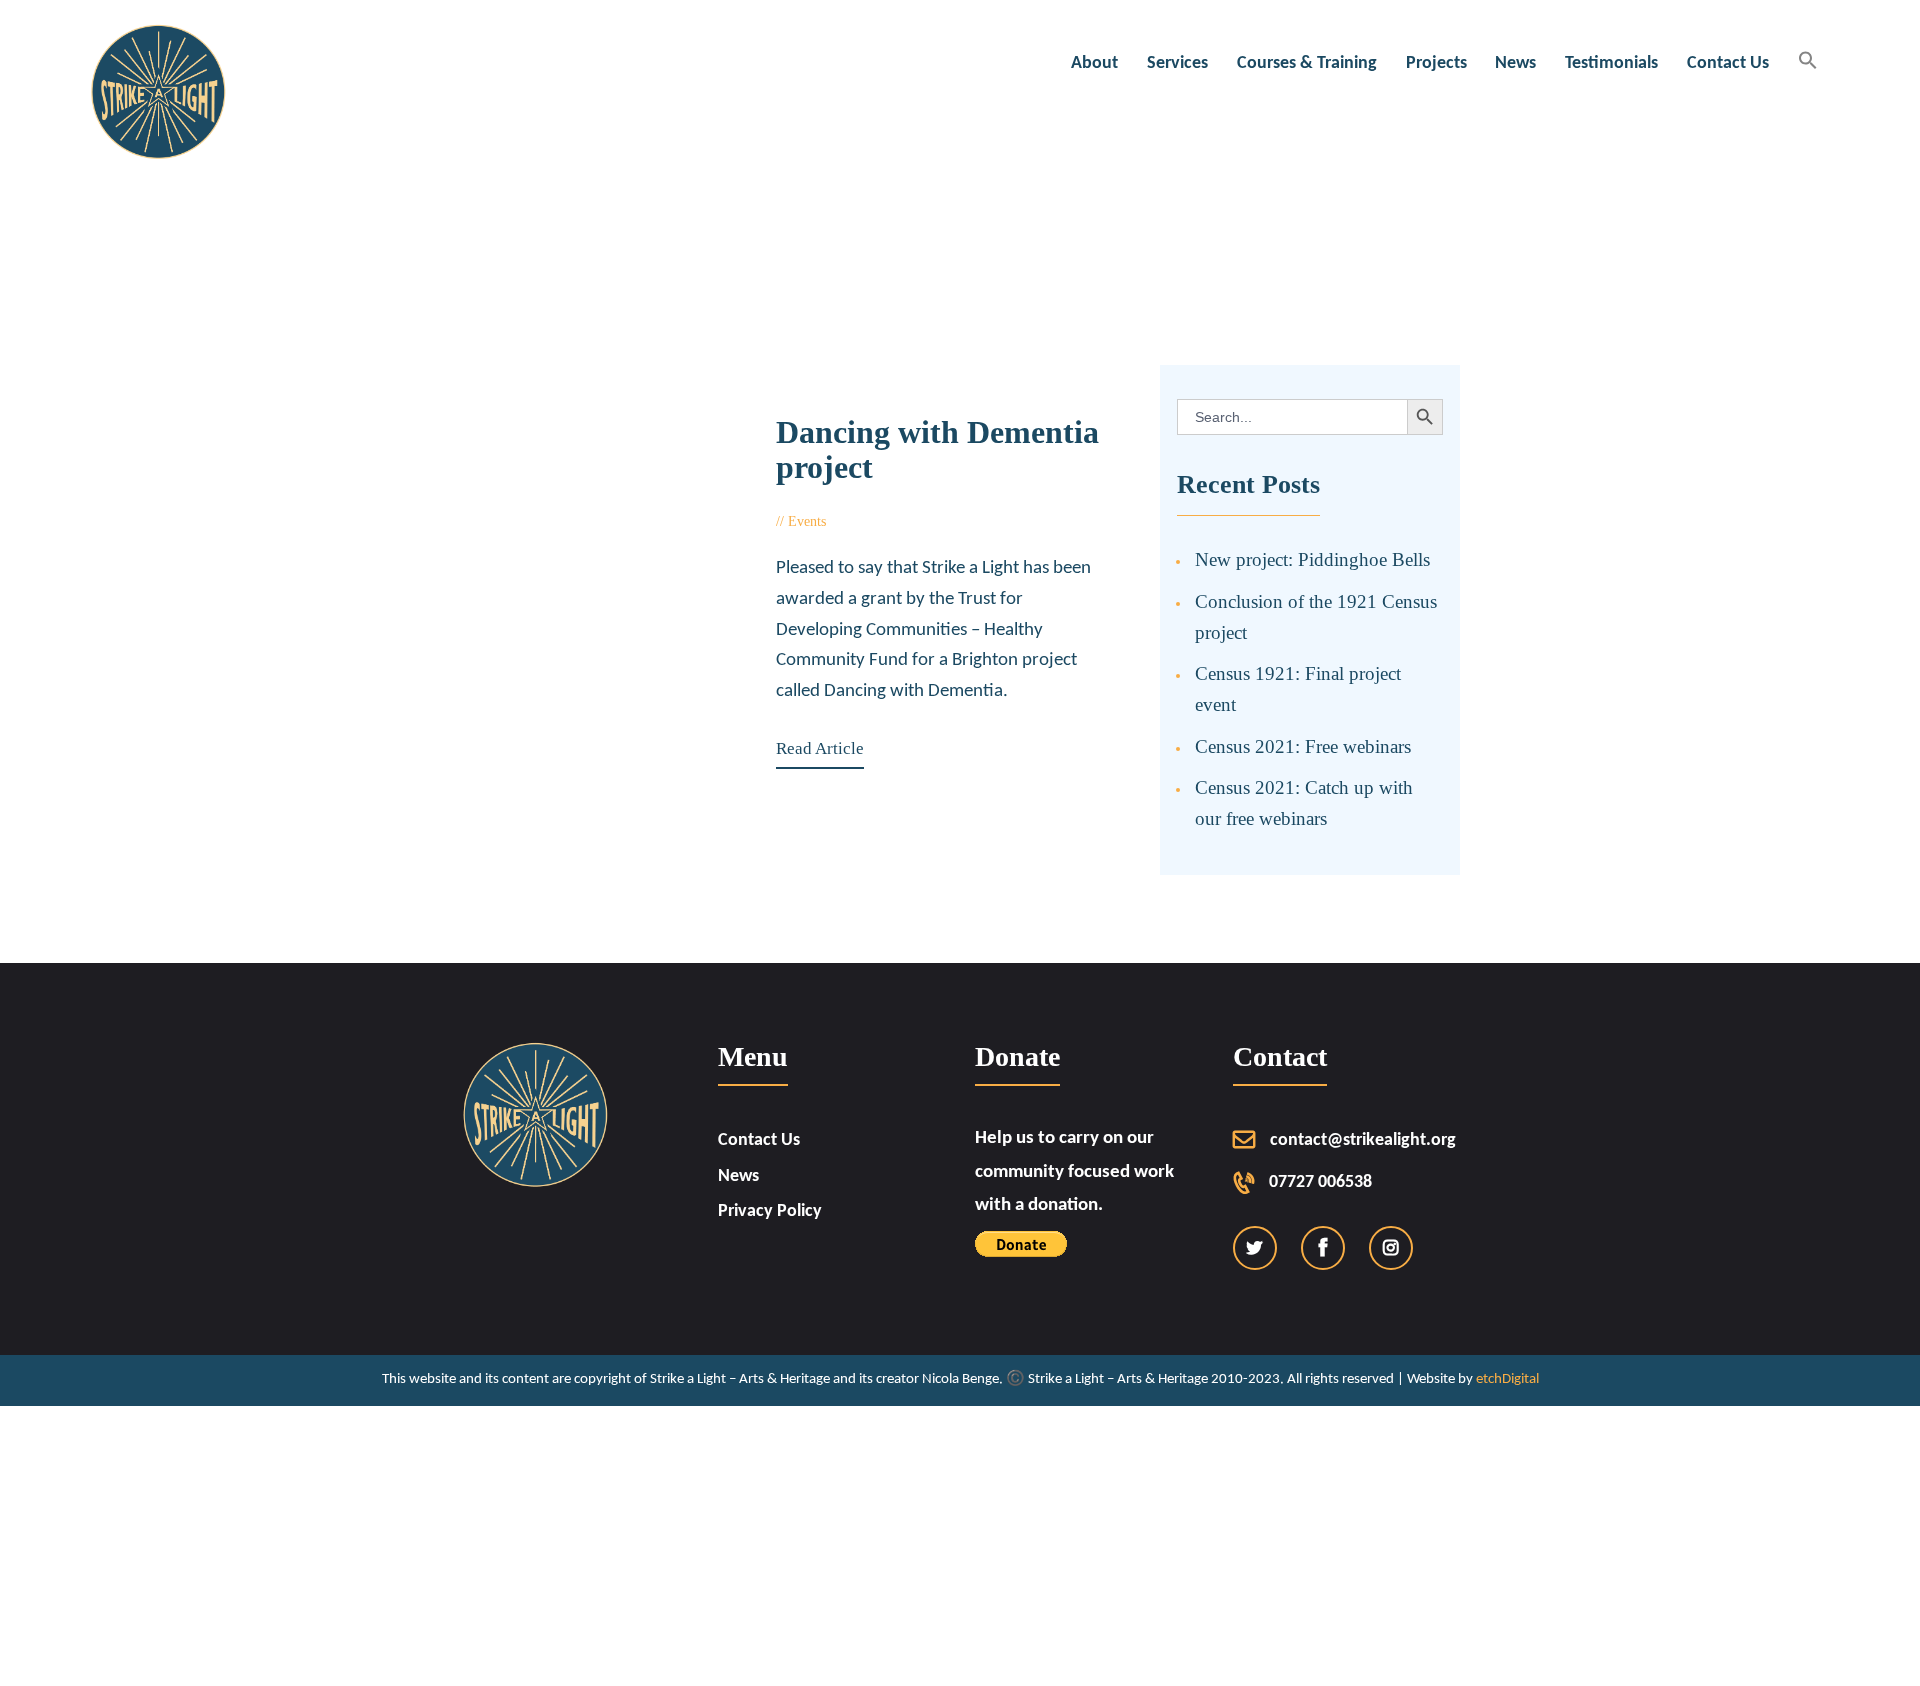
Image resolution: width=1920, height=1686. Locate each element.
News (738, 1176)
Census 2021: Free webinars (1303, 746)
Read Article (820, 748)
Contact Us (759, 1140)
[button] (1807, 62)
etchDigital (1507, 1379)
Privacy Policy (770, 1211)
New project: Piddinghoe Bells (1312, 559)
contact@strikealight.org (1363, 1140)
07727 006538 (1320, 1182)
